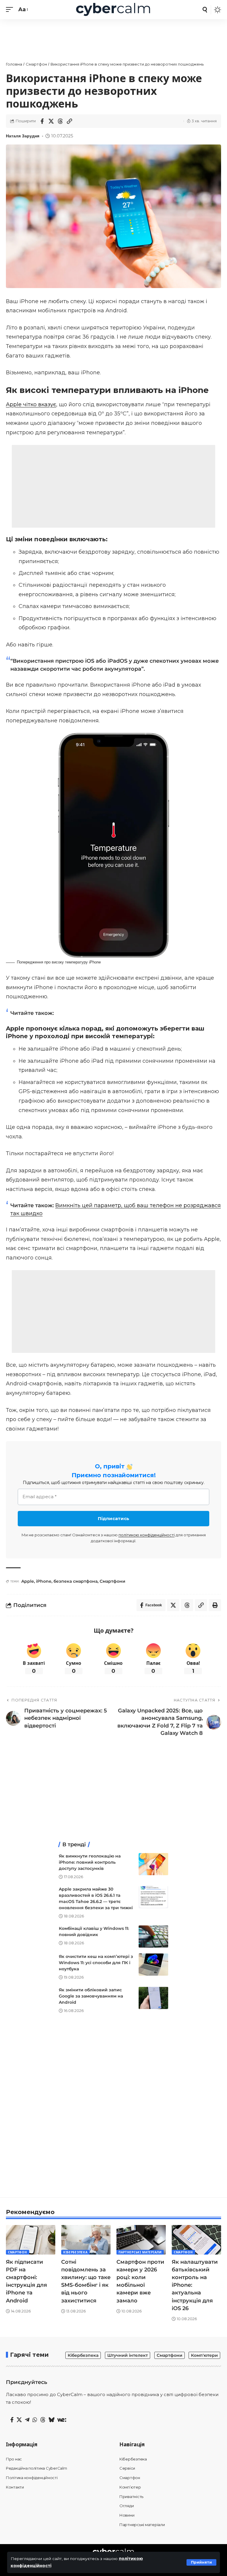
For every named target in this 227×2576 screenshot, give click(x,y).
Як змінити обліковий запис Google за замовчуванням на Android (91, 1996)
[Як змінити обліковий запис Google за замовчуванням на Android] (153, 1998)
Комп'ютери (204, 2355)
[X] (19, 2420)
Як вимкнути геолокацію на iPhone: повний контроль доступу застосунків (90, 1862)
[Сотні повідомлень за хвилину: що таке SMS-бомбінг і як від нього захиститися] (86, 2240)
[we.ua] (62, 2420)
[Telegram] (27, 2420)
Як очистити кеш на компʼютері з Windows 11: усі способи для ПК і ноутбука (96, 1963)
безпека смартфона (76, 1581)
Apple (28, 1581)
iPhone (44, 1581)
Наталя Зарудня (23, 136)
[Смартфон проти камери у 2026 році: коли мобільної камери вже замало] (141, 2240)
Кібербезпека (75, 2252)
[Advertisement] (113, 37)
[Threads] (43, 2420)
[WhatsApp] (35, 2420)
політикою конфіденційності (147, 1535)
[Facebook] (12, 2420)
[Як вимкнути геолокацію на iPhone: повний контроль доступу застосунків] (153, 1864)
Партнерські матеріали (140, 2252)
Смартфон (18, 2252)
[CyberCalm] (113, 10)
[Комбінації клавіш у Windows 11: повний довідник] (153, 1937)
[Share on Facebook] (42, 121)
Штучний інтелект (128, 2355)
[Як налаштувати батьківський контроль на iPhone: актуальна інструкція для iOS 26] (196, 2240)
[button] (201, 2562)
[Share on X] (51, 121)
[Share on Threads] (60, 121)
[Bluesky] (51, 2420)
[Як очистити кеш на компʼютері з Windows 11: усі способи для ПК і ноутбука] (153, 1965)
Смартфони (112, 1581)
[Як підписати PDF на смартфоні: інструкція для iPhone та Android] (31, 2240)
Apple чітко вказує (31, 404)
